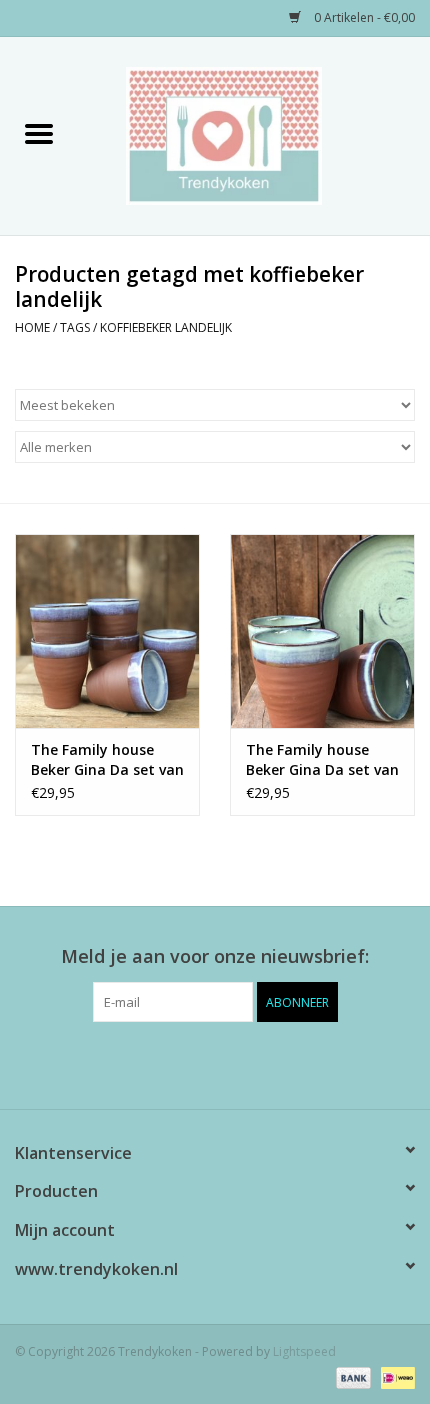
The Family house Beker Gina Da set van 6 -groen (322, 760)
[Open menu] (39, 133)
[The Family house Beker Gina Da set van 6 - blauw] (107, 631)
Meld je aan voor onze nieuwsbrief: (215, 956)
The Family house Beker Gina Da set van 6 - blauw (107, 760)
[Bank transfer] (351, 1376)
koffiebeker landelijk (166, 327)
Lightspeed (304, 1351)
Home (32, 327)
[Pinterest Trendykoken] (215, 1063)
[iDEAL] (394, 1376)
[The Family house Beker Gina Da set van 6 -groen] (322, 631)
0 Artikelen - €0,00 (363, 17)
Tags (75, 327)
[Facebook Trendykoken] (179, 1063)
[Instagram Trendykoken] (251, 1063)
